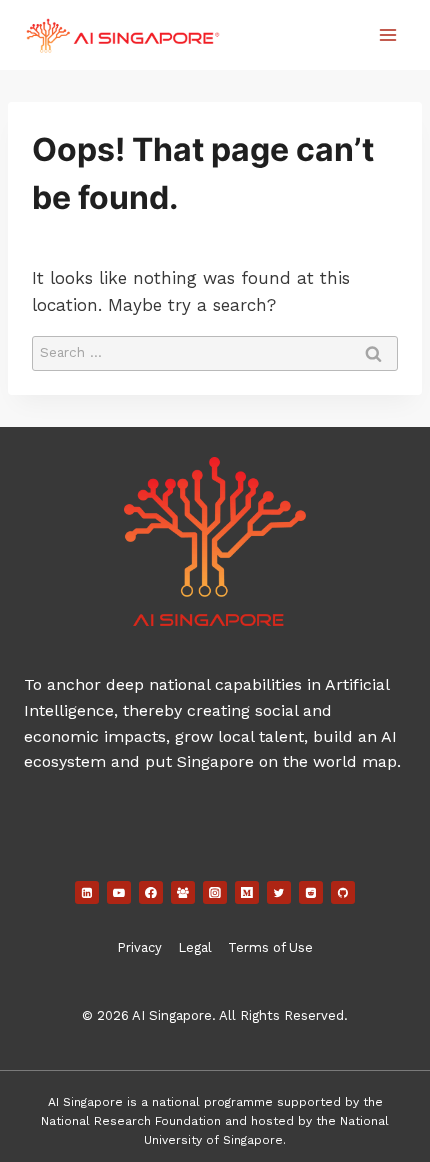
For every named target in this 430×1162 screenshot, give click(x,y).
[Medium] (247, 893)
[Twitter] (279, 893)
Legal (195, 947)
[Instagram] (215, 893)
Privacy (139, 947)
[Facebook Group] (183, 893)
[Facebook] (151, 893)
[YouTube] (119, 893)
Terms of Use (270, 947)
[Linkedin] (87, 893)
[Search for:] (215, 351)
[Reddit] (311, 893)
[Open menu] (387, 34)
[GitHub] (343, 893)
